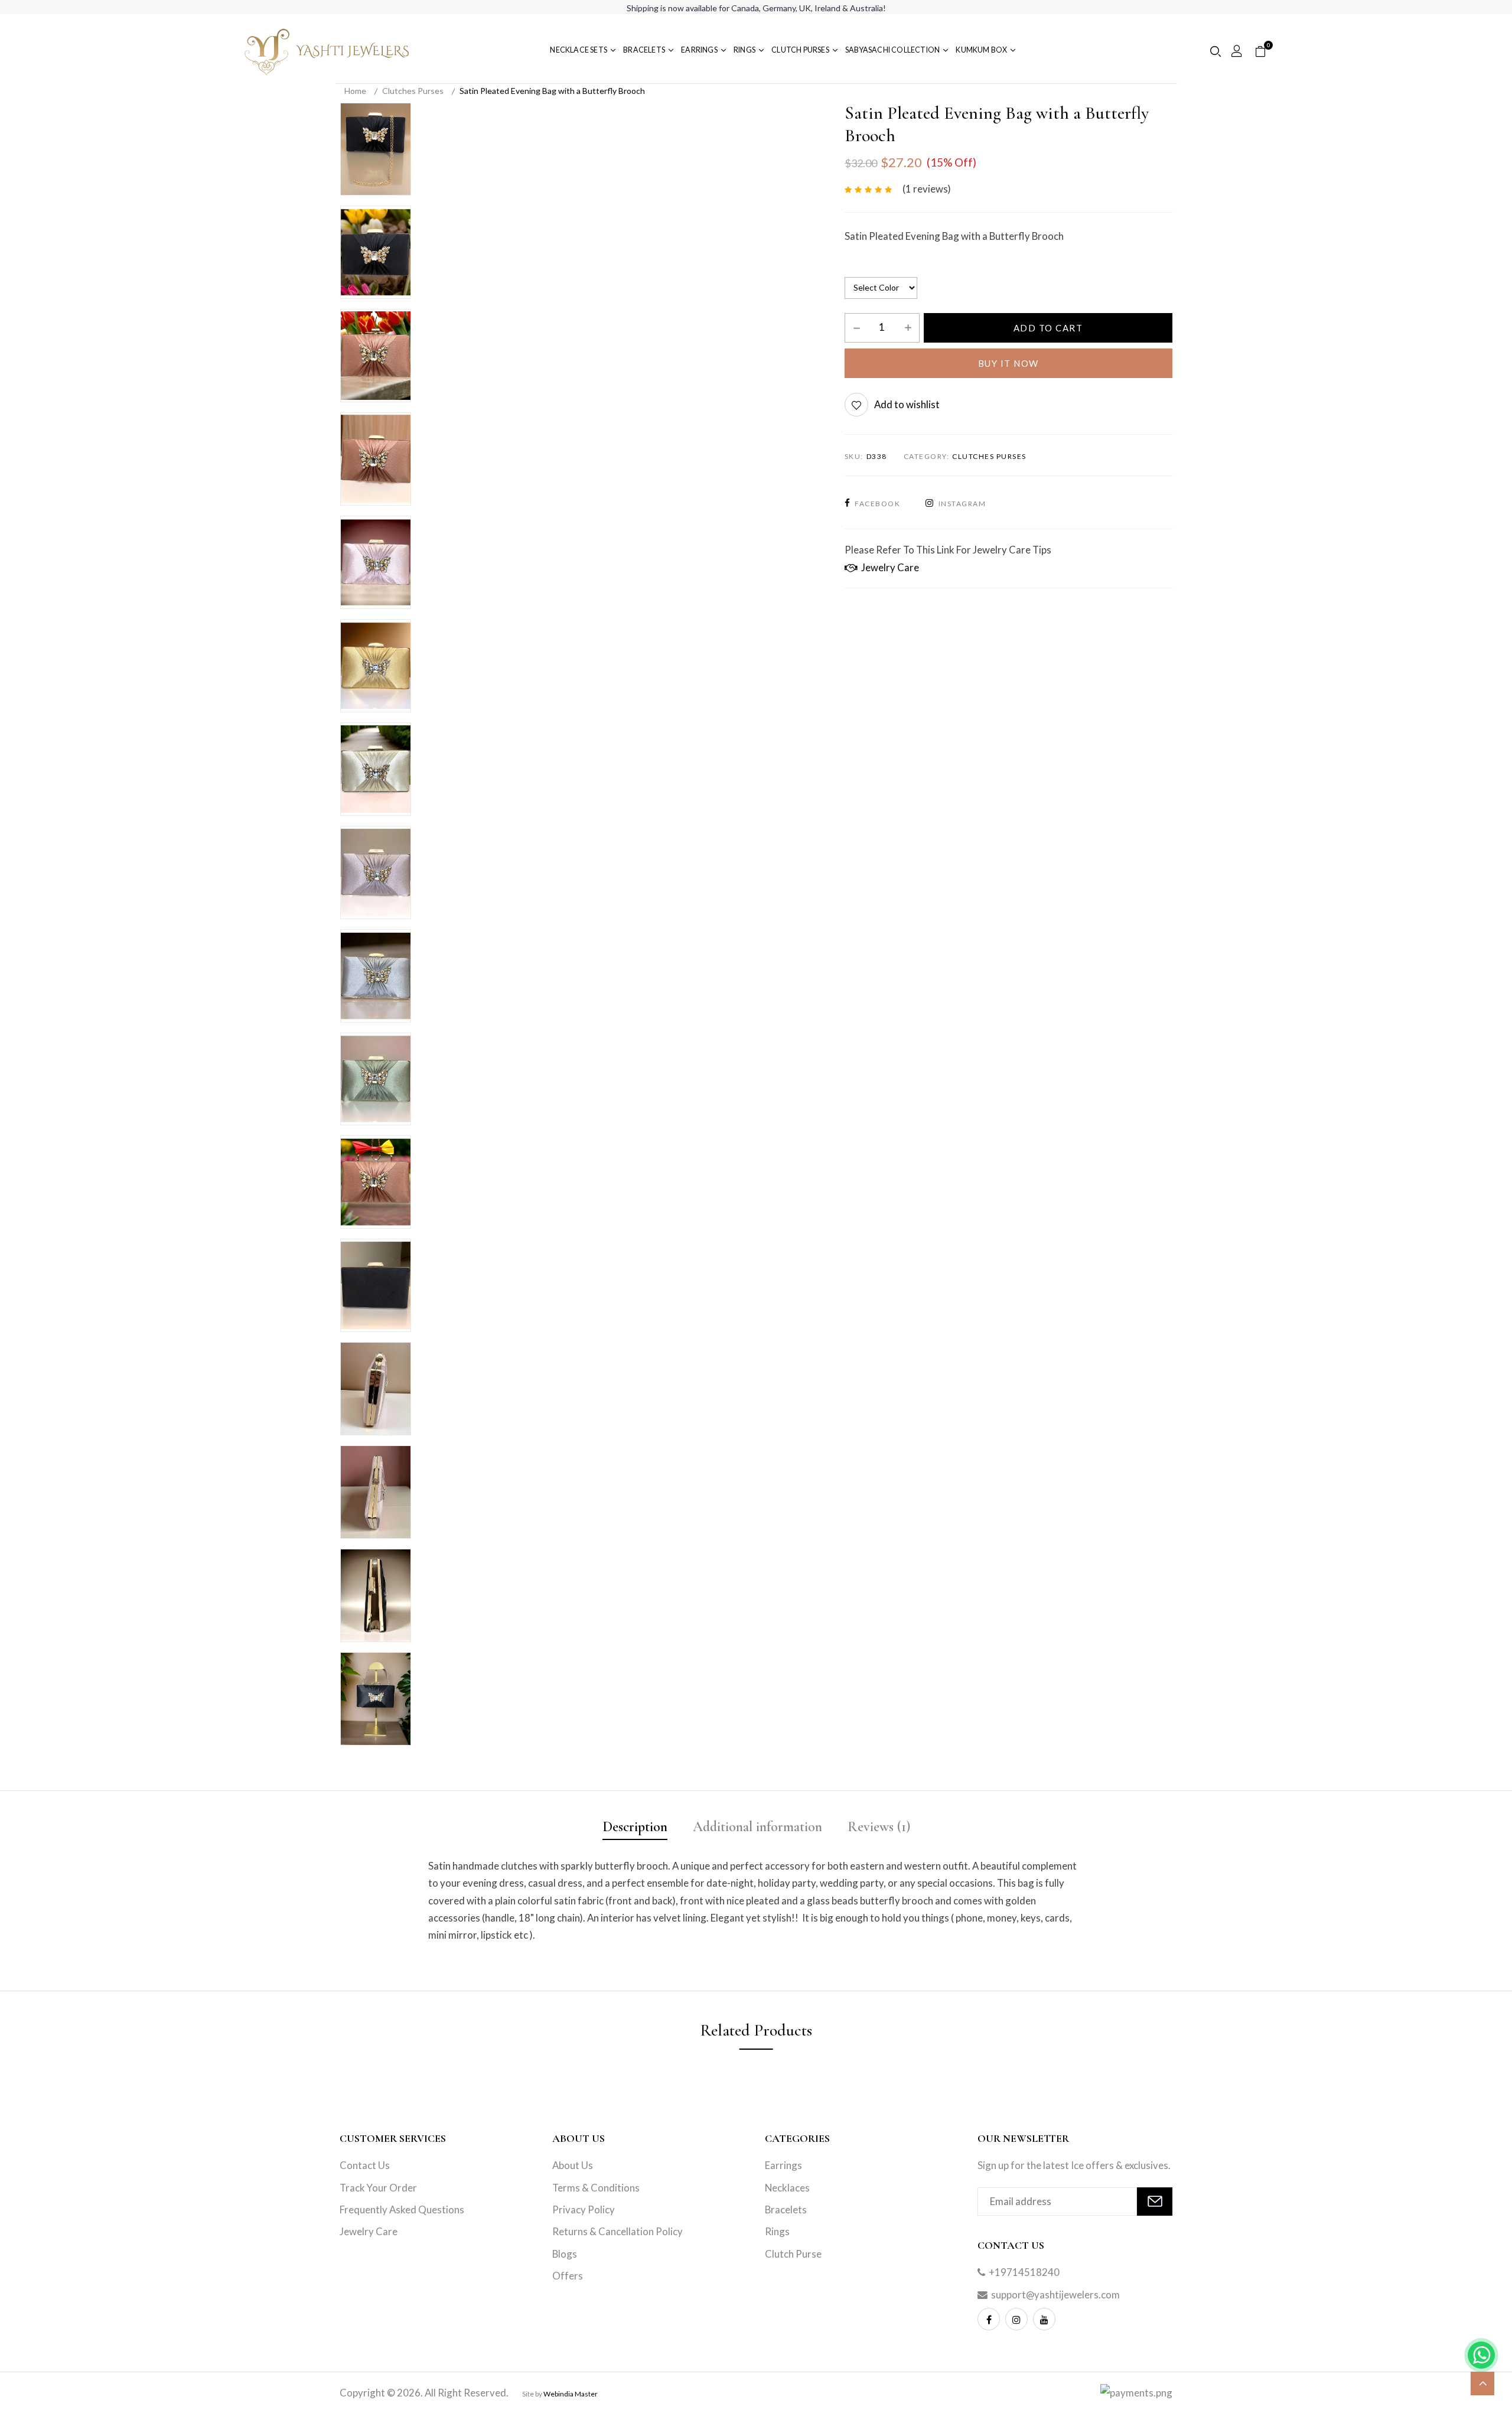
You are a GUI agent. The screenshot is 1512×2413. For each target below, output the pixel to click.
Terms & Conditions (596, 2188)
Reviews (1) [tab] (879, 1827)
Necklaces (787, 2188)
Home (355, 91)
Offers (568, 2276)
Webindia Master (571, 2394)
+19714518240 (1024, 2272)
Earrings (783, 2165)
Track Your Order (378, 2188)
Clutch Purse (793, 2254)
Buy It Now (1008, 363)
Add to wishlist (907, 404)
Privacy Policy (584, 2210)
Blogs (565, 2254)
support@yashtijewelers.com (1055, 2295)
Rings (777, 2231)
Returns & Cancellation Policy (617, 2231)
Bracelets (786, 2210)
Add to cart (1048, 328)
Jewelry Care (888, 567)
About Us (573, 2165)
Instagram (962, 504)
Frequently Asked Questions (402, 2210)
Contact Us (365, 2165)
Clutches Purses (413, 91)
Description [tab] (635, 1827)
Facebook (877, 504)
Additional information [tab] (757, 1827)
